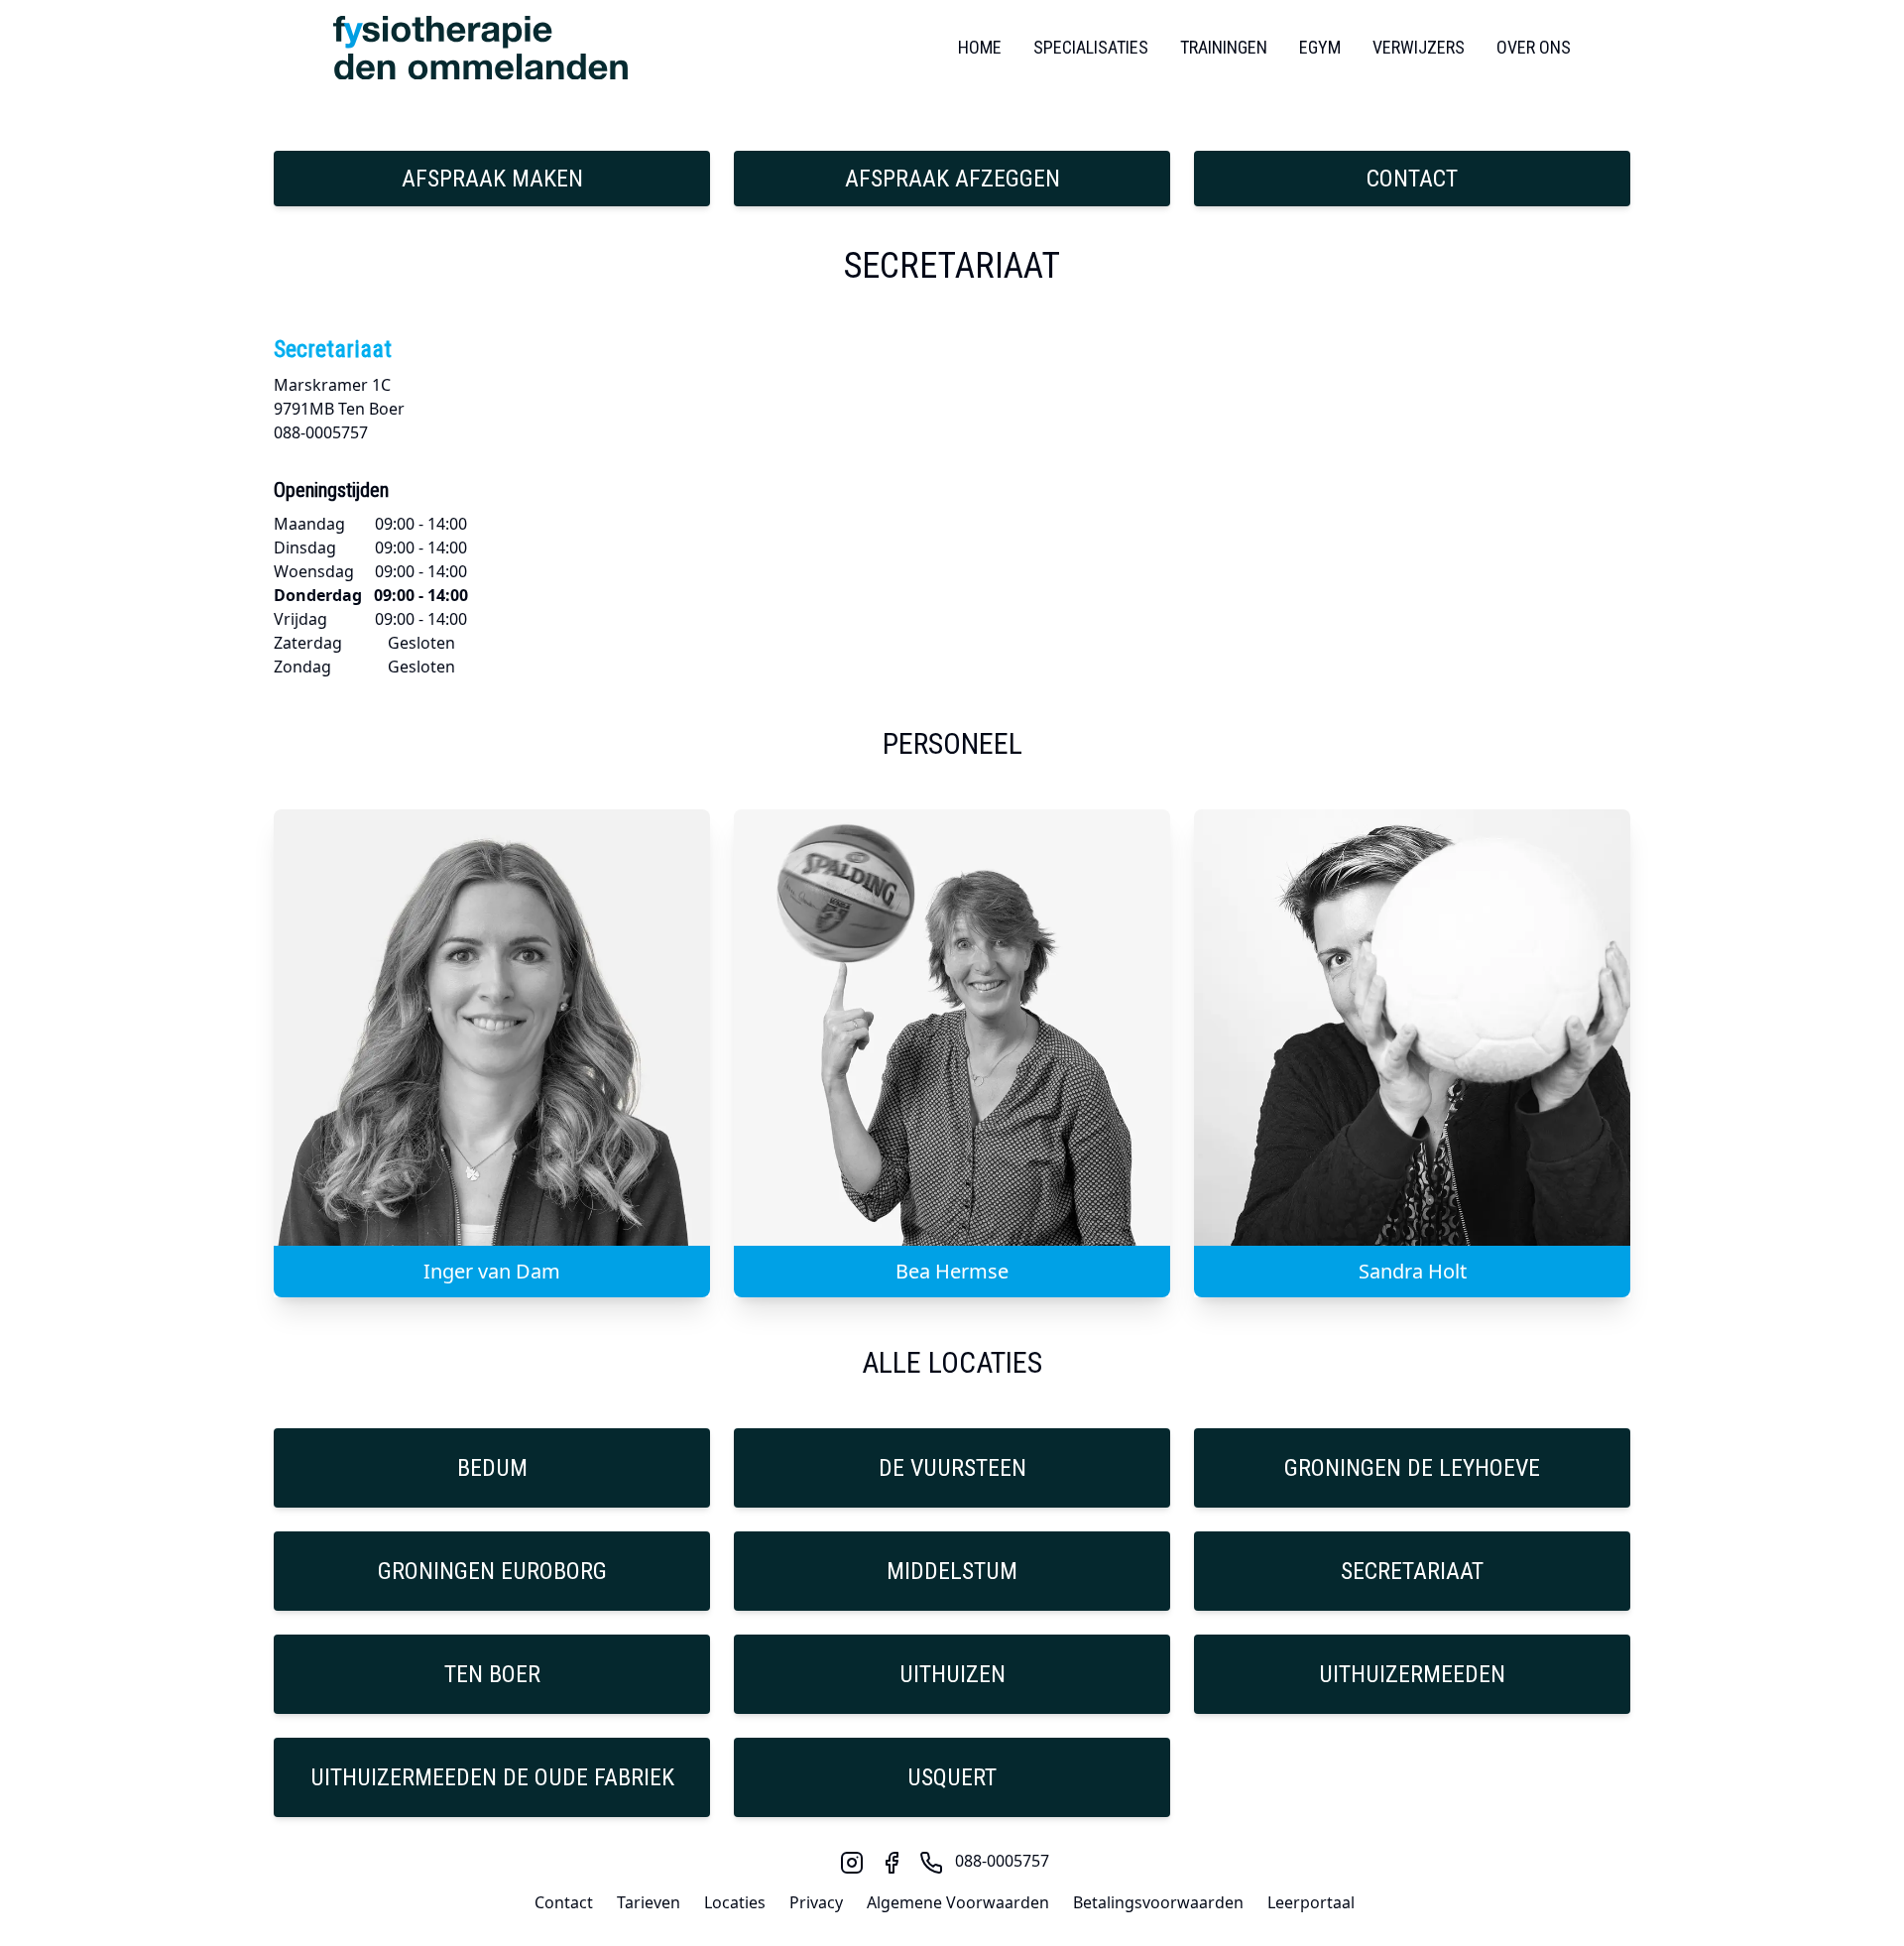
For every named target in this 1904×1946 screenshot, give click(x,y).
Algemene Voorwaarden (958, 1902)
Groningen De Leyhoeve (1412, 1468)
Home (980, 47)
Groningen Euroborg (492, 1571)
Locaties (735, 1902)
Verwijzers (1419, 47)
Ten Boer (492, 1674)
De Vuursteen (952, 1468)
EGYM (1320, 47)
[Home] (480, 48)
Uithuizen (952, 1674)
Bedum (492, 1468)
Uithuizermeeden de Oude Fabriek (492, 1777)
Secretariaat (1412, 1571)
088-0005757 (1002, 1861)
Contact (1412, 179)
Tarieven (649, 1902)
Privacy (816, 1902)
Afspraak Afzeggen (952, 179)
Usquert (952, 1777)
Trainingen (1224, 47)
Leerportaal (1311, 1902)
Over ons (1534, 47)
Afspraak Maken (492, 179)
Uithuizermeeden (1412, 1674)
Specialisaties (1091, 47)
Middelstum (952, 1571)
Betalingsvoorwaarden (1158, 1902)
